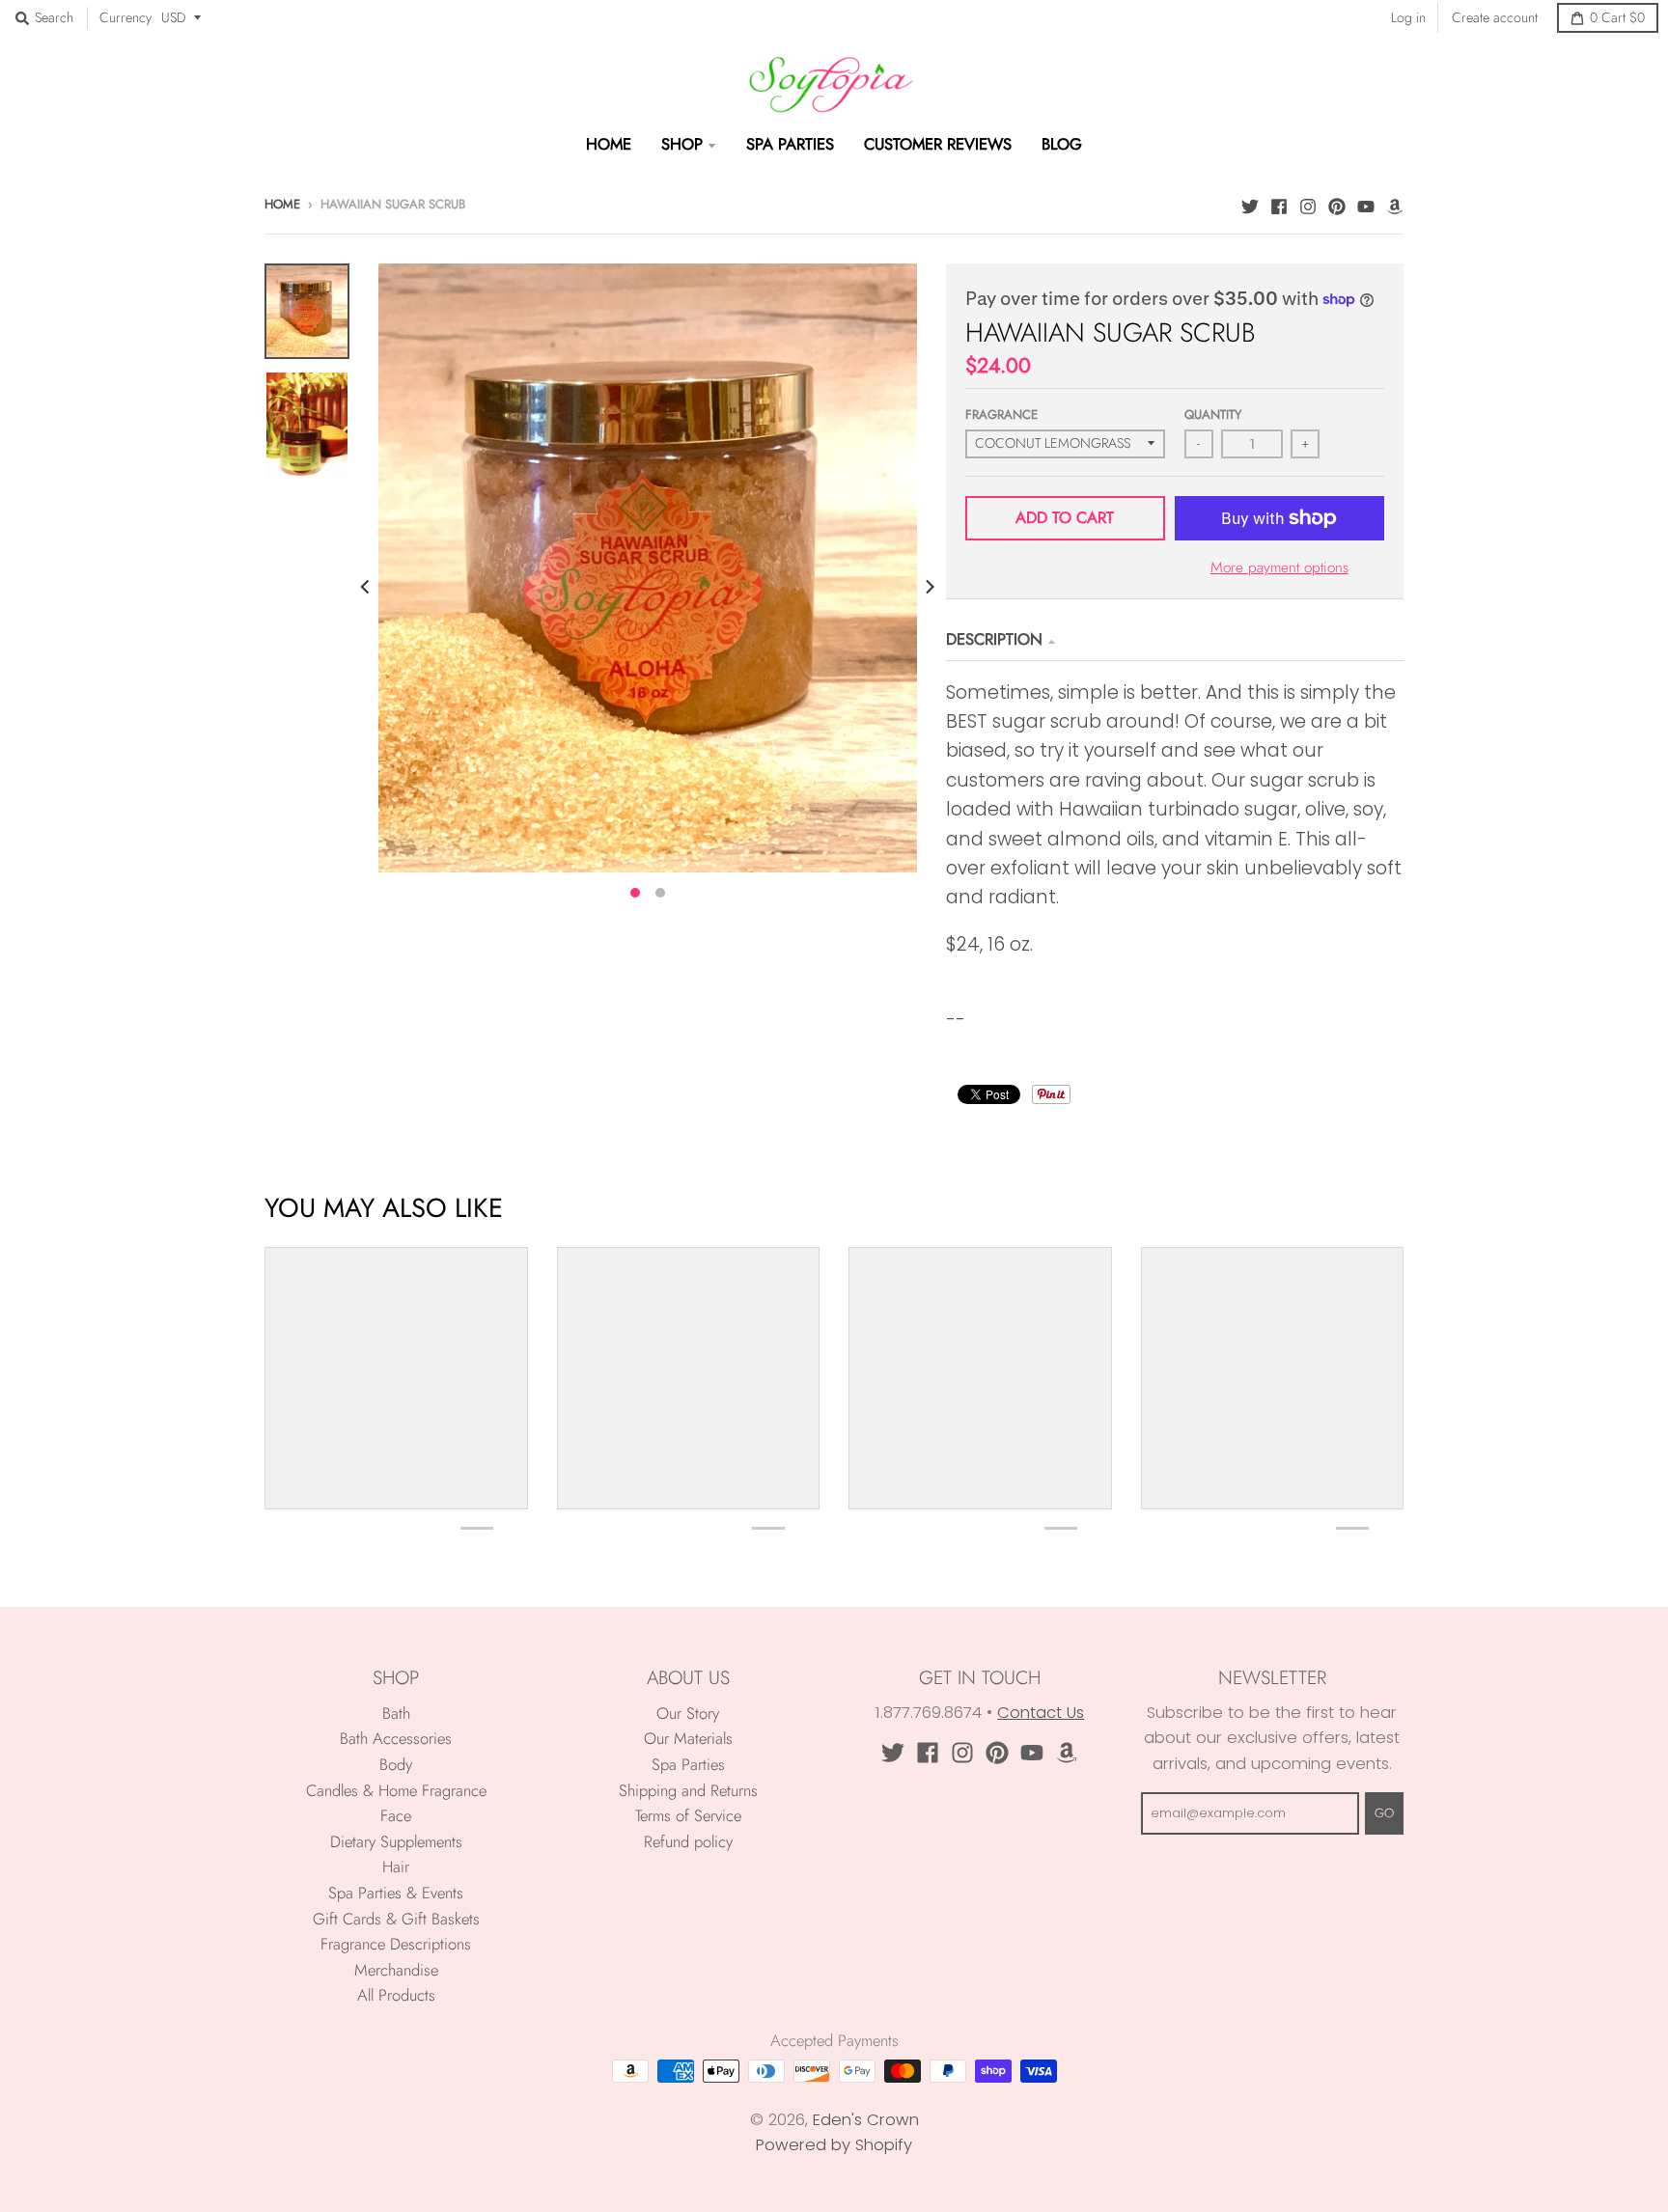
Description (994, 639)
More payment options (1279, 567)
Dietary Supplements (396, 1841)
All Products (396, 1995)
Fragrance (1001, 415)
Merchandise (396, 1970)
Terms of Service (688, 1815)
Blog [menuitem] (1062, 144)
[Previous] (367, 587)
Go (1384, 1813)
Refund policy (688, 1841)
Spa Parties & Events (396, 1893)
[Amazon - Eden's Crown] (1395, 204)
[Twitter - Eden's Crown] (1250, 204)
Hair (396, 1866)
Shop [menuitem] (682, 144)
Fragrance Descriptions (396, 1944)
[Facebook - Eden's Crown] (1279, 204)
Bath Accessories (396, 1738)
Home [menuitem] (609, 144)
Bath (396, 1713)
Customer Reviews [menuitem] (938, 144)
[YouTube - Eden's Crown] (1366, 204)
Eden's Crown (866, 2120)
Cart (1617, 17)
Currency (125, 17)
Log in (1408, 17)
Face (396, 1815)
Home (282, 204)
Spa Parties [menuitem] (790, 144)
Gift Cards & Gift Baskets (396, 1919)
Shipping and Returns (688, 1790)
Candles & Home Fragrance (396, 1790)
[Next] (929, 587)
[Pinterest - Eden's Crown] (1337, 204)
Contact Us (1041, 1713)
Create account (1495, 17)
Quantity (1213, 415)
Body (396, 1764)
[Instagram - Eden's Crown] (1308, 204)
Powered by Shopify (834, 2145)
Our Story (688, 1713)
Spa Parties (688, 1764)
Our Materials (688, 1738)
